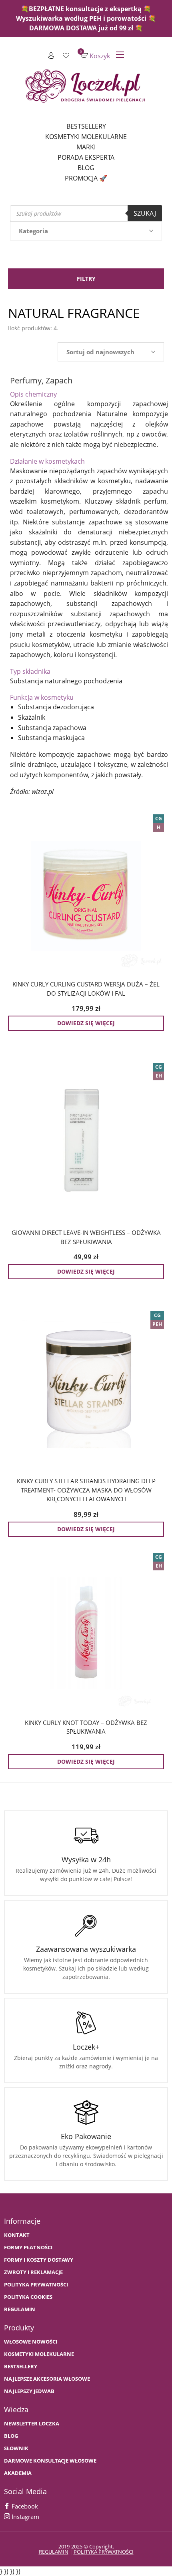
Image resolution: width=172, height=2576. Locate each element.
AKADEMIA (18, 2473)
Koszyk (96, 56)
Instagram (25, 2516)
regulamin (54, 2552)
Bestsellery (86, 126)
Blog (86, 168)
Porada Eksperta (86, 157)
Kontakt (17, 2235)
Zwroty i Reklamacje (33, 2272)
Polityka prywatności (36, 2285)
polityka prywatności (104, 2552)
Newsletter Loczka (32, 2424)
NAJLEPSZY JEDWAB (29, 2391)
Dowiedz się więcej (86, 1023)
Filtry (86, 279)
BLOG (11, 2436)
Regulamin (20, 2309)
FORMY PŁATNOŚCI (28, 2248)
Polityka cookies (28, 2297)
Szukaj (145, 213)
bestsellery (21, 2367)
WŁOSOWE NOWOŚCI (31, 2342)
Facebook (24, 2506)
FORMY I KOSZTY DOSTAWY (39, 2260)
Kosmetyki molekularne (86, 137)
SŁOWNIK (16, 2448)
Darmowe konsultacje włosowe (50, 2461)
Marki (86, 147)
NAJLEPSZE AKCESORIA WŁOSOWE (47, 2379)
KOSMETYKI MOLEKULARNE (39, 2354)
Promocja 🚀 (86, 178)
